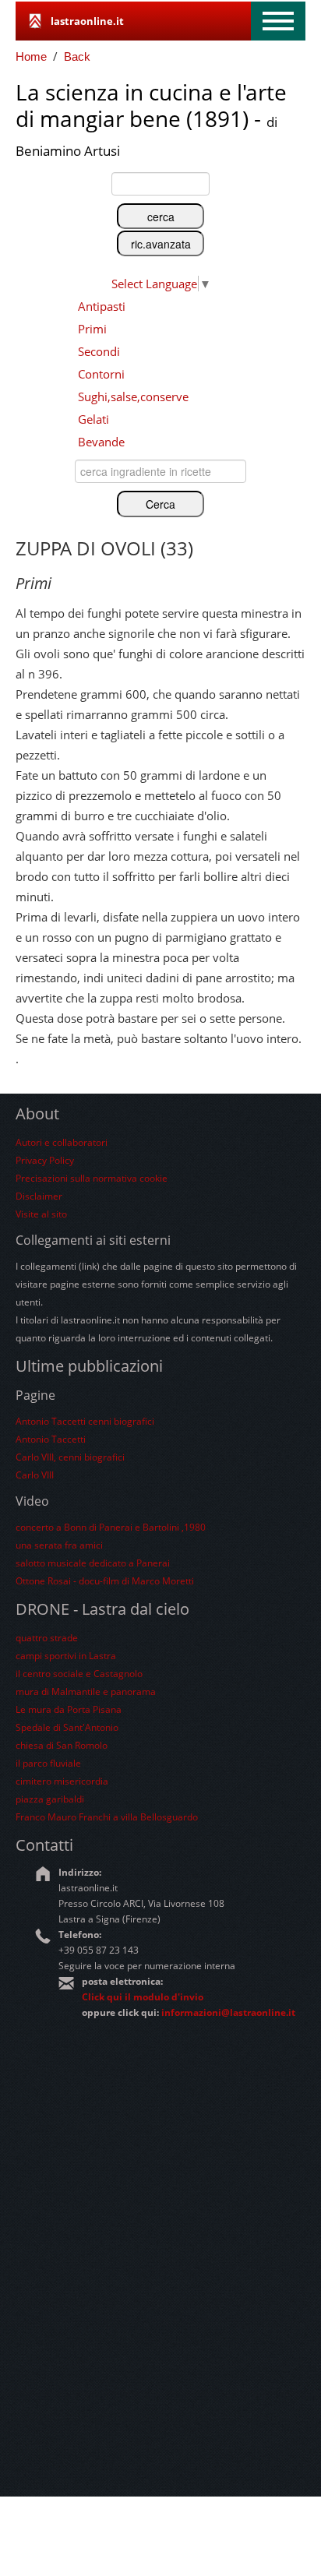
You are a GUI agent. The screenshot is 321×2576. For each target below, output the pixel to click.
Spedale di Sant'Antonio (67, 1727)
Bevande (101, 442)
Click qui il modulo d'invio (143, 1997)
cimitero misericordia (62, 1781)
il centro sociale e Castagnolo (79, 1674)
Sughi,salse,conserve (133, 396)
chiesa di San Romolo (62, 1745)
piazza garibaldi (50, 1799)
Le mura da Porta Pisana (69, 1709)
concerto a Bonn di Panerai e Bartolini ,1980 (111, 1527)
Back (77, 56)
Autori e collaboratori (62, 1142)
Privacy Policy (45, 1160)
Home (31, 56)
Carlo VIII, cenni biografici (70, 1457)
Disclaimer (39, 1196)
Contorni (101, 374)
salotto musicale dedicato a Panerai (93, 1563)
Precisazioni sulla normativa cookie (92, 1178)
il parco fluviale (48, 1763)
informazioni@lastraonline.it (228, 2012)
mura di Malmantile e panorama (86, 1691)
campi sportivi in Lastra (66, 1656)
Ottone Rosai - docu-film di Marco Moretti (105, 1581)
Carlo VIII (35, 1475)
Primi (92, 329)
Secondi (99, 351)
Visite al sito (41, 1214)
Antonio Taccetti (51, 1439)
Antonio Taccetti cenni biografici (85, 1421)
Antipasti (102, 306)
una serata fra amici (59, 1545)
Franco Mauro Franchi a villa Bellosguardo (107, 1817)
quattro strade (47, 1638)
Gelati (93, 419)
